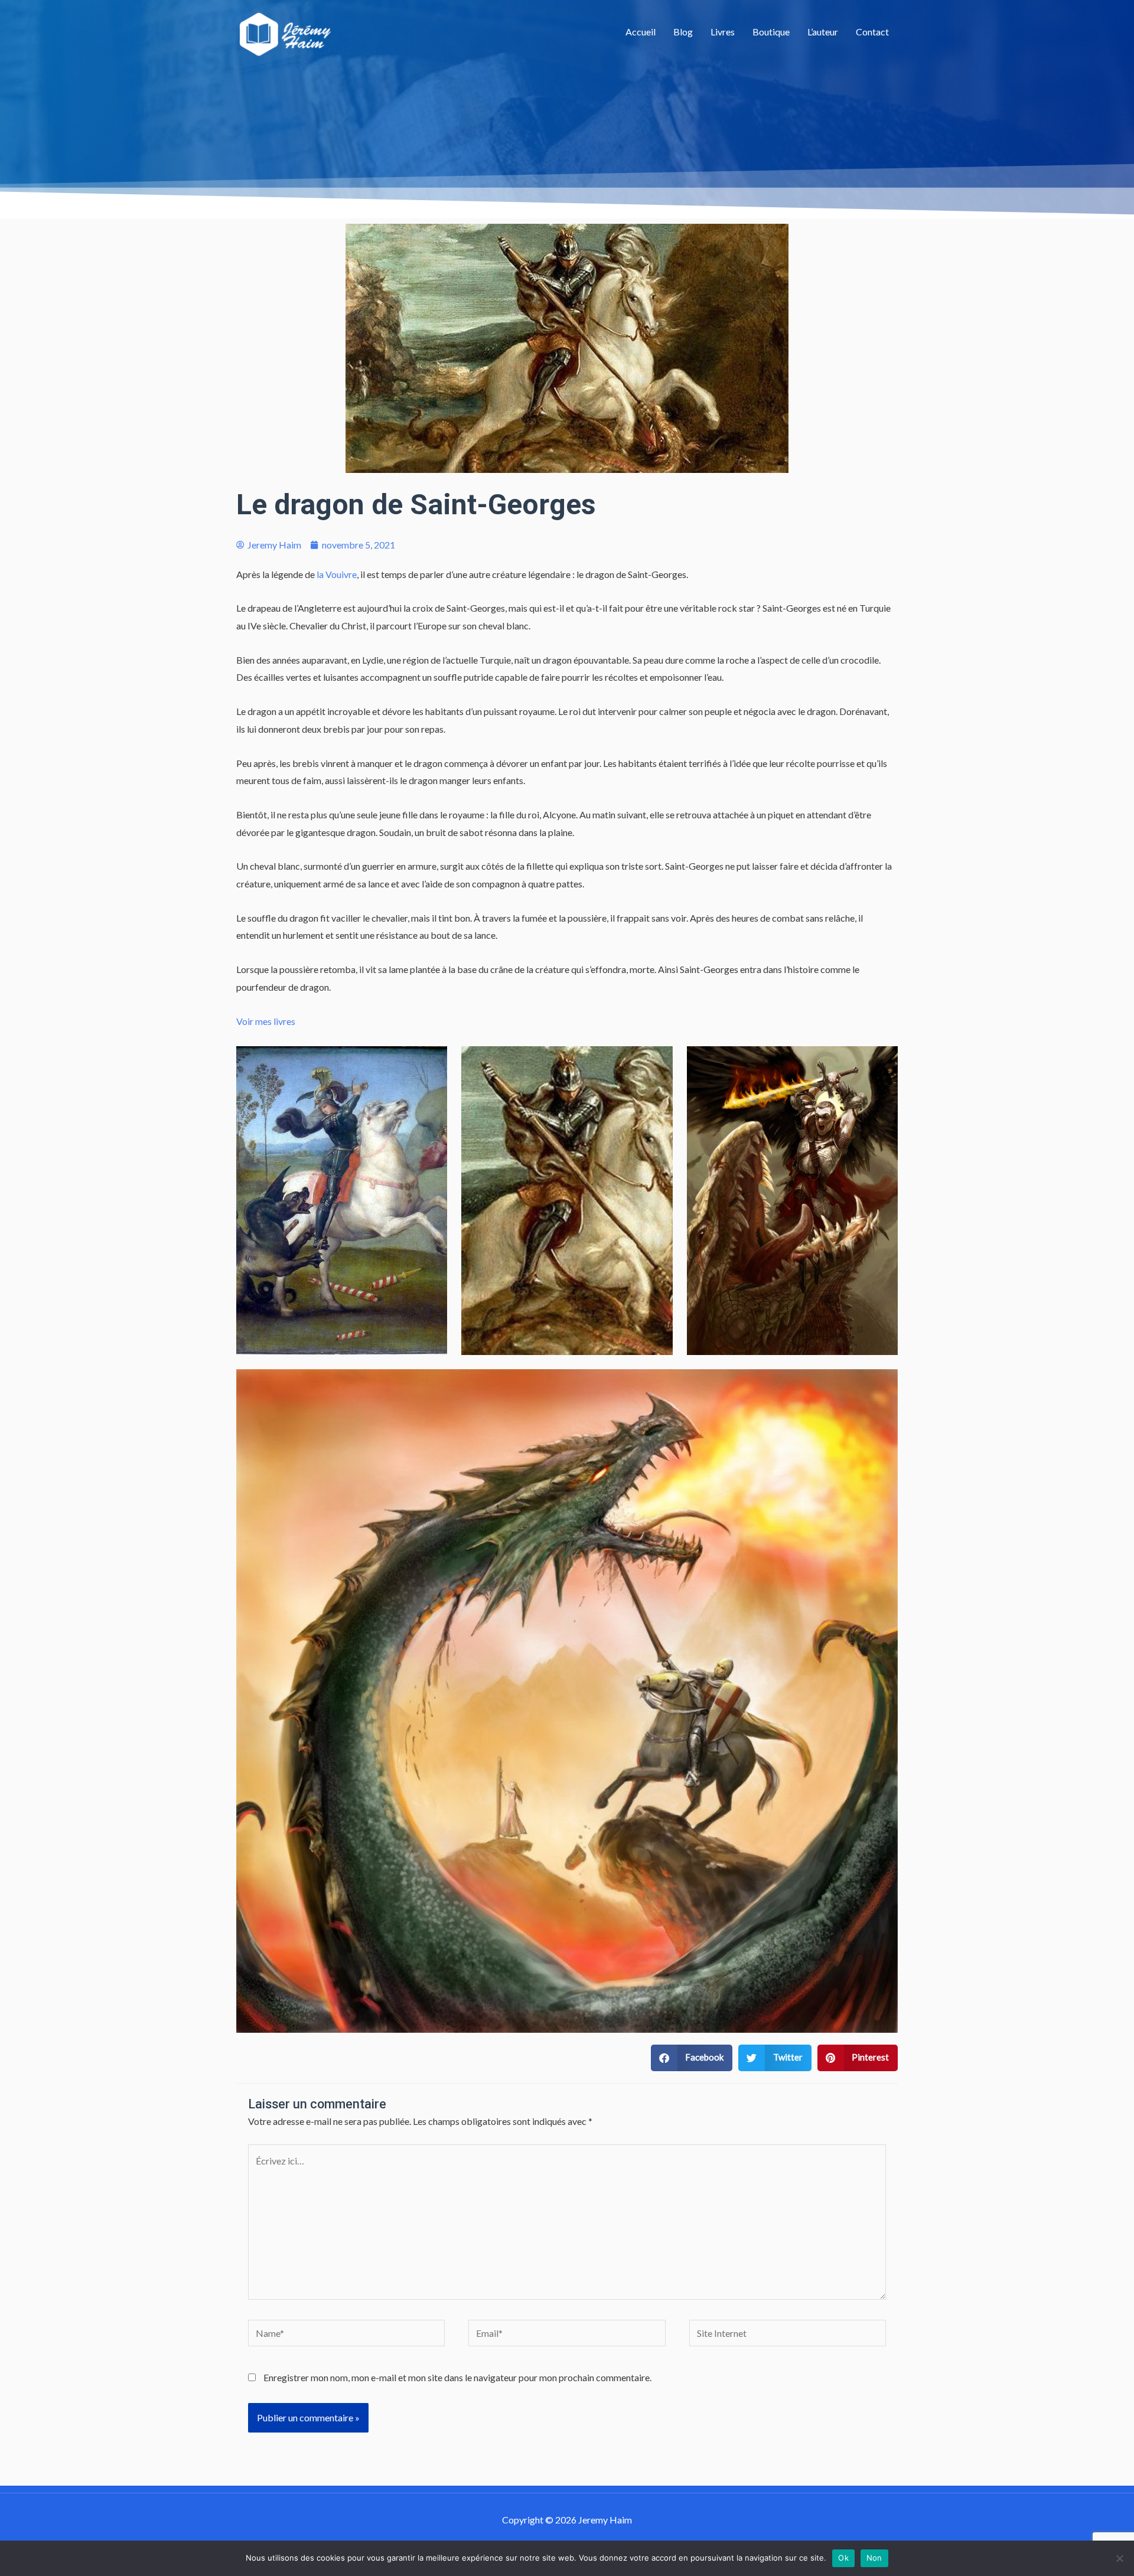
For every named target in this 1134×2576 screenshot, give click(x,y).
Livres (723, 32)
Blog (683, 32)
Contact (872, 32)
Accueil (641, 32)
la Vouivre (337, 574)
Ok (843, 2558)
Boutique (771, 32)
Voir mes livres (266, 1021)
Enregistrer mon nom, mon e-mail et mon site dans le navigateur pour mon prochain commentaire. (457, 2377)
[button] (692, 2058)
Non (874, 2558)
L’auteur (823, 32)
